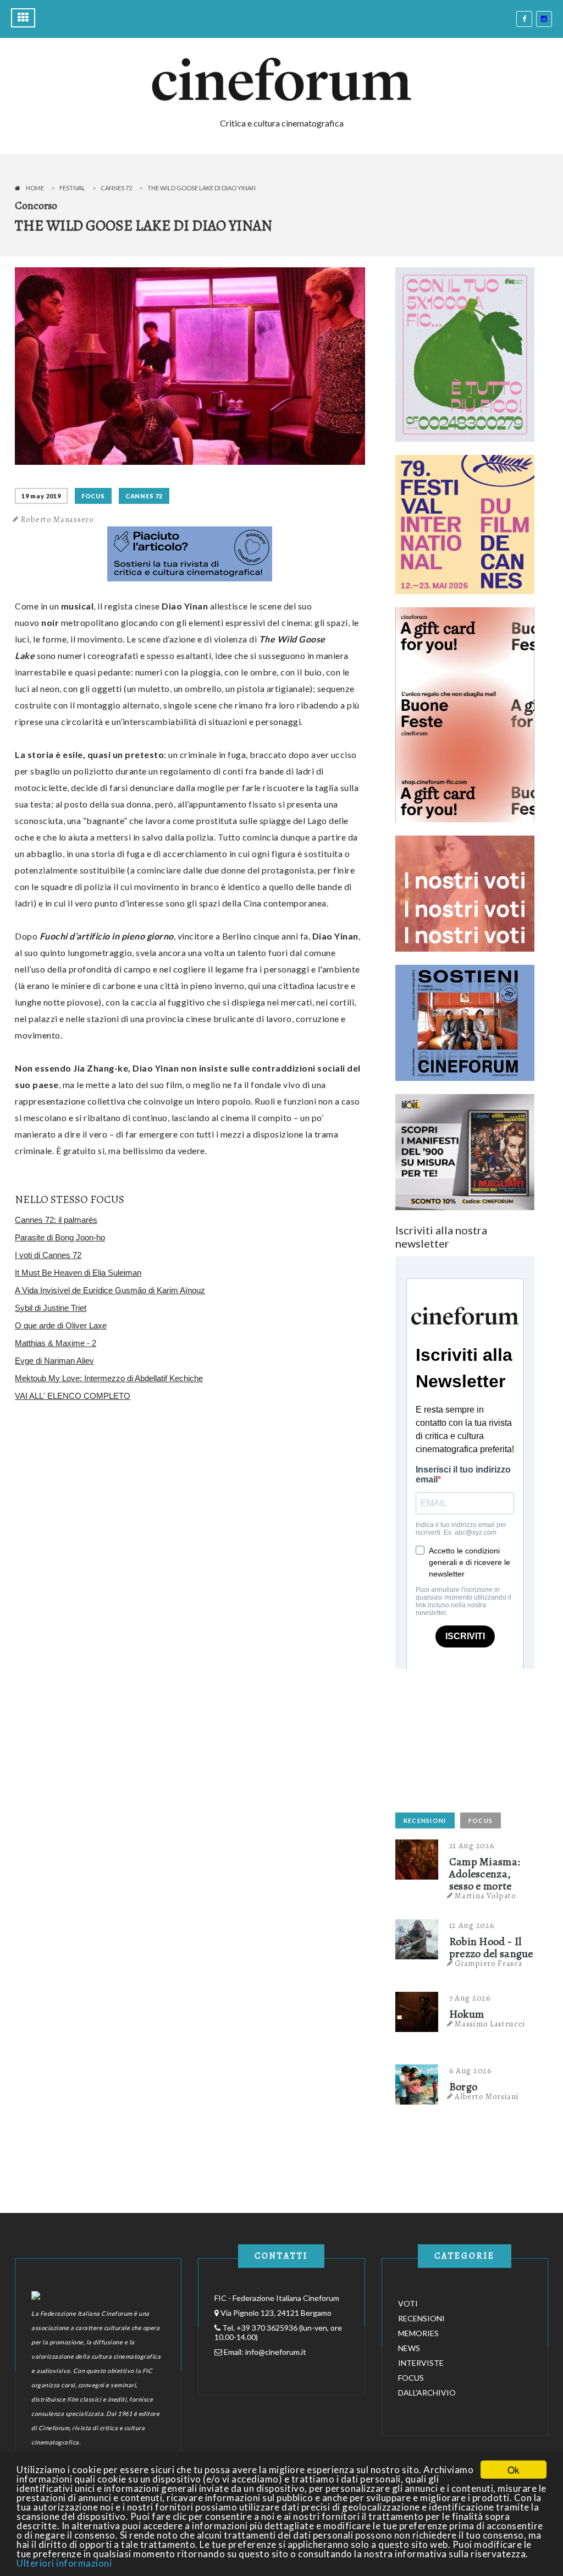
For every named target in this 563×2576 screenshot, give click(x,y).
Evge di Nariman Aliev (54, 1361)
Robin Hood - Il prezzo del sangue (491, 1948)
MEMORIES (418, 2333)
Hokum (467, 2014)
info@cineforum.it (276, 2352)
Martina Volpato (485, 1896)
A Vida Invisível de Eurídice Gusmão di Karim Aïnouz (110, 1290)
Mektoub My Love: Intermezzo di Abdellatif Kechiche (109, 1378)
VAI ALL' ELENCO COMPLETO (73, 1396)
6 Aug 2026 (471, 2070)
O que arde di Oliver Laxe (61, 1325)
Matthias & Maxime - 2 (56, 1343)
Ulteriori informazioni (64, 2563)
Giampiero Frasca (489, 1963)
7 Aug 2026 (470, 1998)
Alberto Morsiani (487, 2096)
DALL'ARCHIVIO (427, 2393)
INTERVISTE (421, 2363)
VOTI (408, 2303)
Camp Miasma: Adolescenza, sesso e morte (485, 1874)
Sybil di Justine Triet (51, 1308)
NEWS (409, 2348)
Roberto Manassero (57, 519)
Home (35, 188)
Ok (514, 2470)
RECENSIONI (425, 1820)
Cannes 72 (116, 188)
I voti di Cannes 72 (48, 1255)
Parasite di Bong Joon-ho (60, 1237)
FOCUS (93, 496)
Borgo (463, 2087)
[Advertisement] (478, 1738)
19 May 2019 (41, 496)
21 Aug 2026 (472, 1846)
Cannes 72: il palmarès (56, 1220)
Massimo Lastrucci (490, 2024)
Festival (72, 188)
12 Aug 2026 (472, 1925)
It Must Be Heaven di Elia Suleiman (78, 1273)
